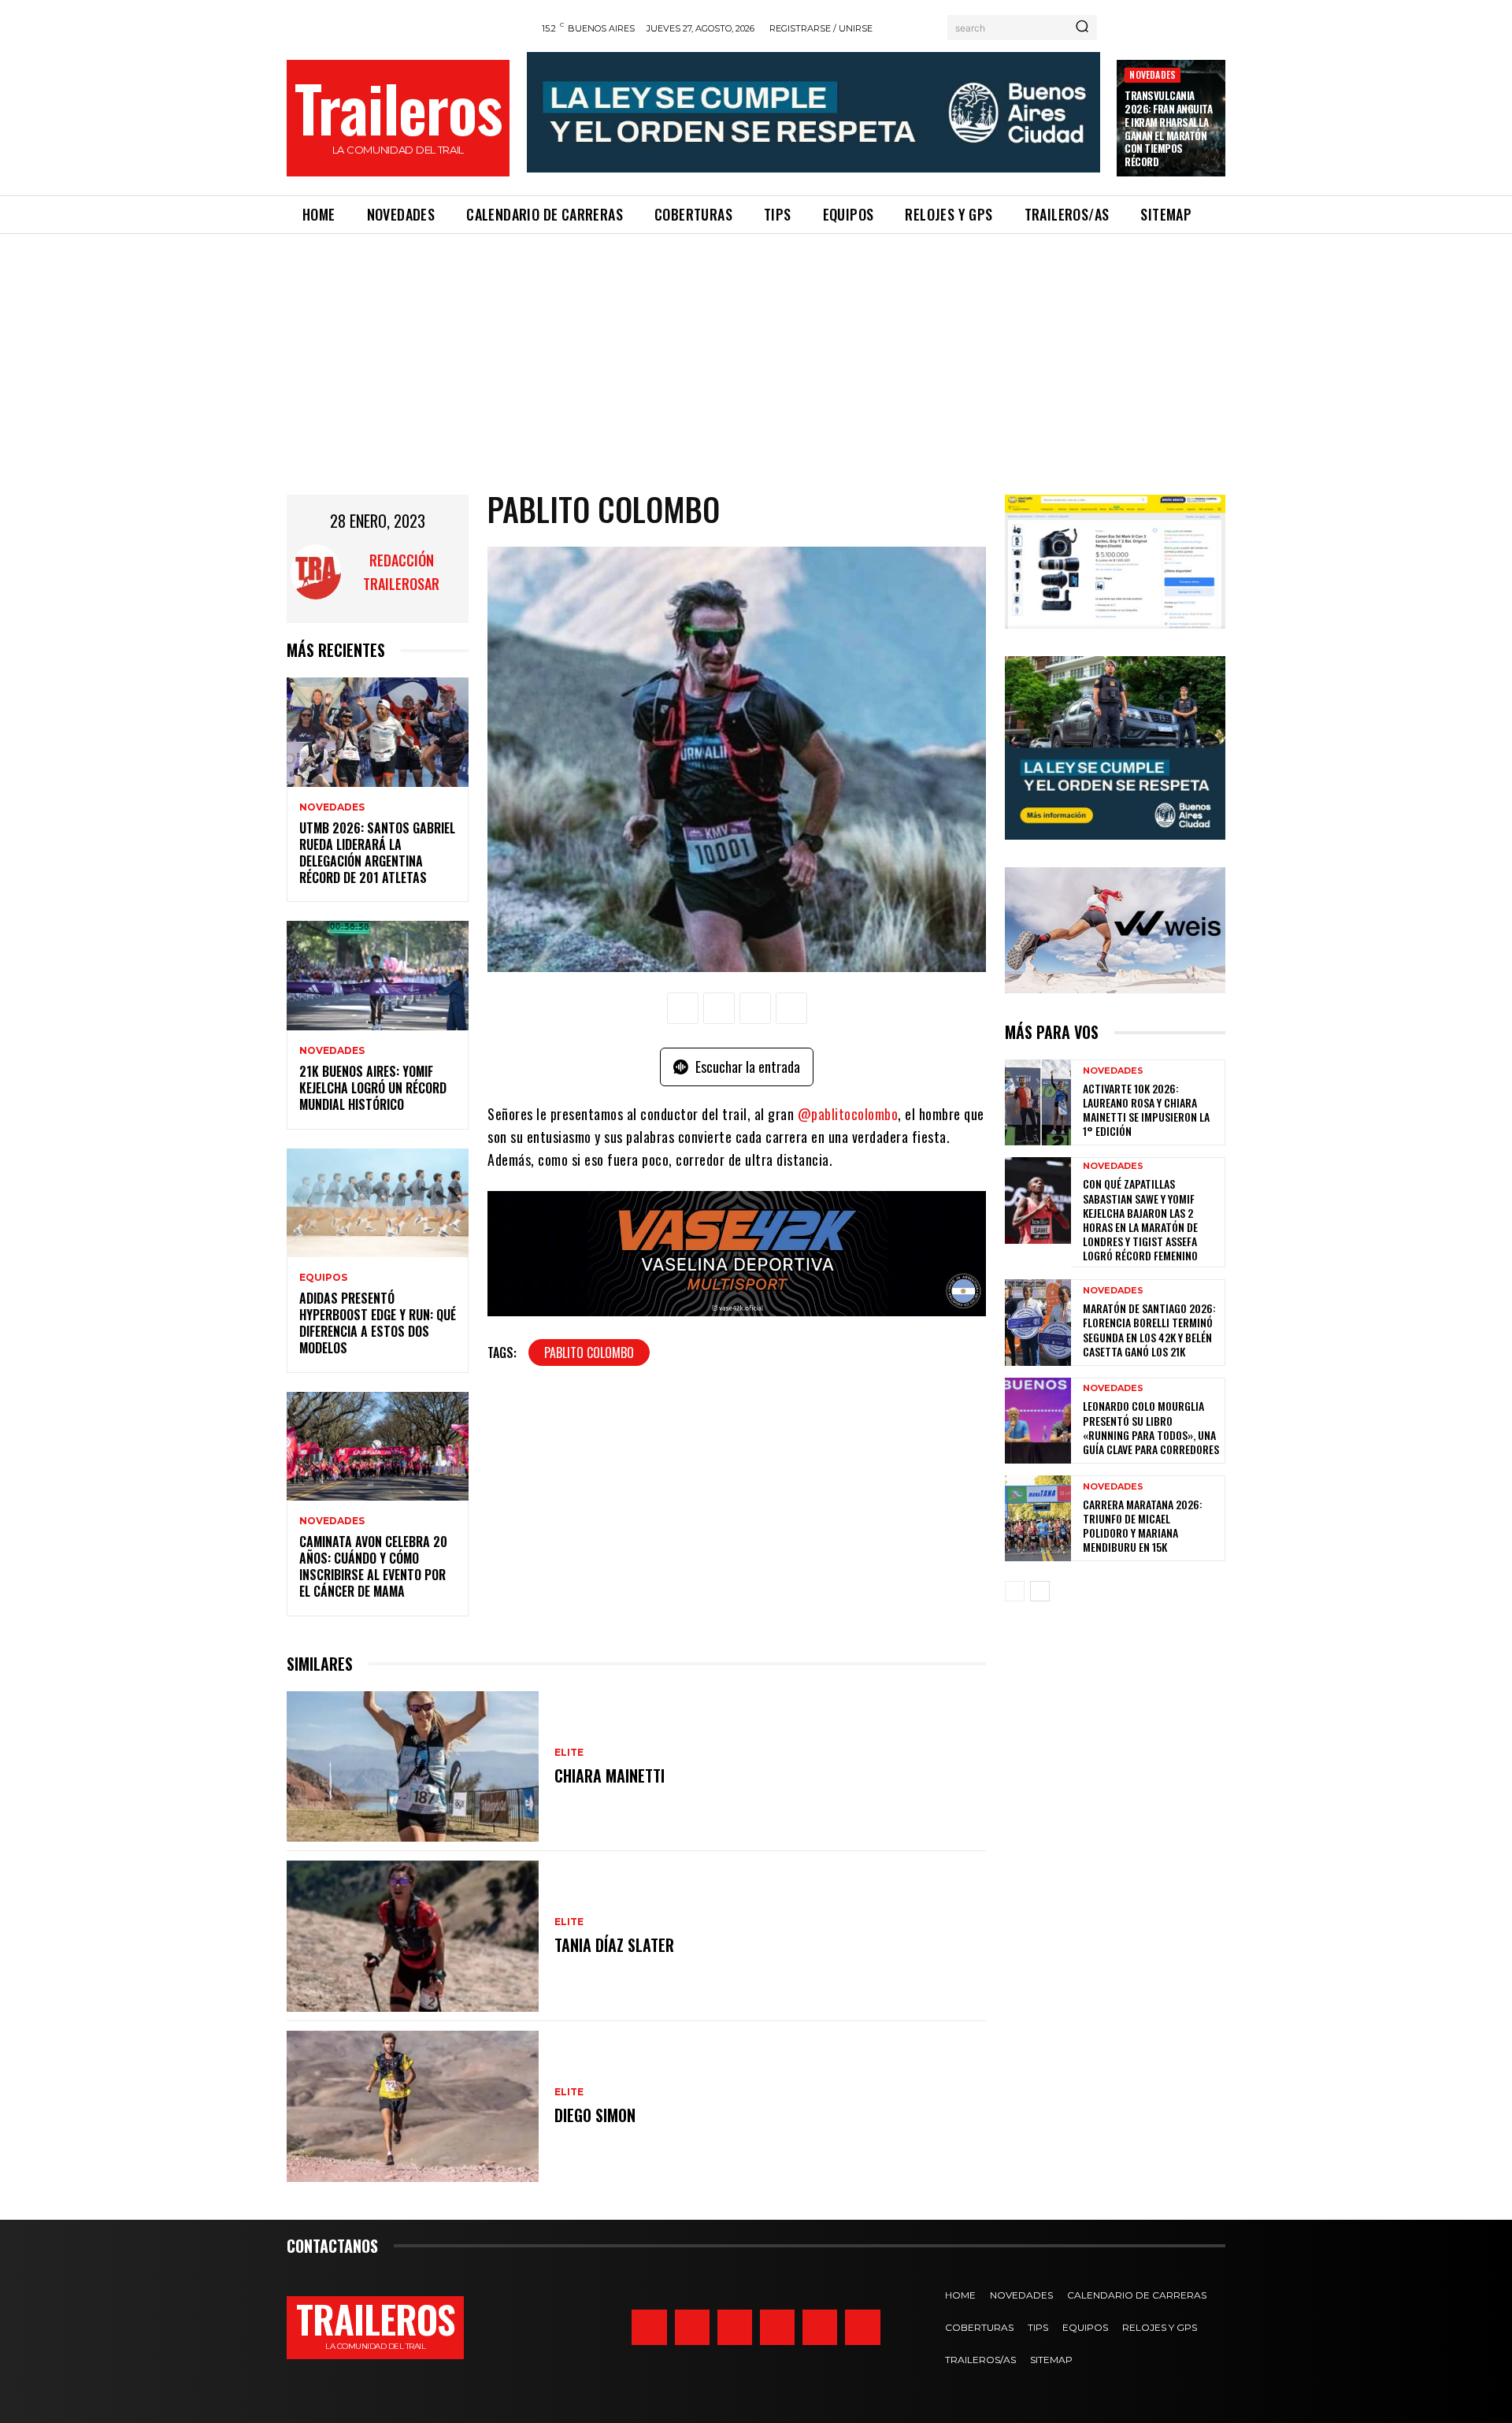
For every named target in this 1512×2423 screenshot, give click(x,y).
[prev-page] (1015, 1591)
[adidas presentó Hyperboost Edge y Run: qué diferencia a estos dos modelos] (378, 1203)
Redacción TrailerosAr (401, 572)
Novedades (1153, 74)
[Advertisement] (756, 352)
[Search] (1082, 28)
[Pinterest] (755, 1008)
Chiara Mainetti (610, 1776)
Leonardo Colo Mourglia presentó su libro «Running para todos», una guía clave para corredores (1151, 1427)
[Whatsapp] (820, 2327)
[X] (719, 1008)
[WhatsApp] (791, 1008)
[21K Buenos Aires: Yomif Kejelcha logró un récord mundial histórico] (378, 976)
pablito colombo (589, 1353)
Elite (569, 1753)
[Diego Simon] (413, 2106)
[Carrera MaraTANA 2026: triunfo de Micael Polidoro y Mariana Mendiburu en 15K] (1038, 1518)
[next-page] (1040, 1591)
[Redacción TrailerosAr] (316, 572)
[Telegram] (777, 2327)
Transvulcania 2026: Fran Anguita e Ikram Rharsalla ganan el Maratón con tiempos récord (1168, 128)
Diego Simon (595, 2115)
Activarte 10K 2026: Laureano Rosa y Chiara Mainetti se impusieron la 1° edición (1146, 1110)
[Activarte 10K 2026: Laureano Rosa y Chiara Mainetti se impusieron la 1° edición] (1038, 1102)
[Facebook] (683, 1008)
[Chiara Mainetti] (413, 1767)
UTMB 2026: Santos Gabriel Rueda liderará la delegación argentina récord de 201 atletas (377, 852)
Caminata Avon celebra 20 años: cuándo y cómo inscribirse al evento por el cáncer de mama (373, 1566)
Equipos (323, 1278)
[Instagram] (649, 2327)
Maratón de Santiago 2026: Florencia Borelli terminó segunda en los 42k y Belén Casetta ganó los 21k (1149, 1330)
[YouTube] (862, 2327)
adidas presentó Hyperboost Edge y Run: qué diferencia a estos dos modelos (378, 1323)
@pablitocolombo (848, 1114)
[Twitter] (692, 2327)
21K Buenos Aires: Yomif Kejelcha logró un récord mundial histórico (373, 1088)
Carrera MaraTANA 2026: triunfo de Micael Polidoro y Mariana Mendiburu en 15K (1143, 1526)
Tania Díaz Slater (614, 1945)
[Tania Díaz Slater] (413, 1936)
